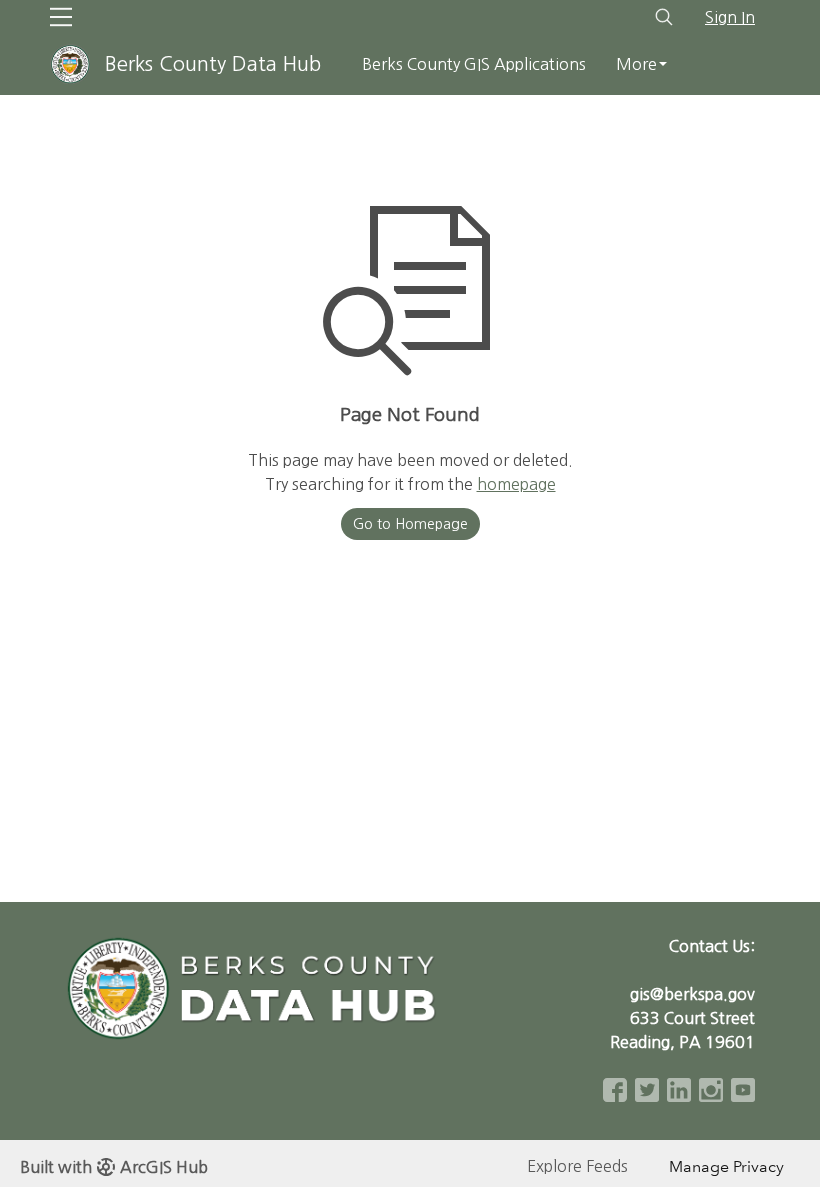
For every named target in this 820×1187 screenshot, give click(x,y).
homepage (516, 484)
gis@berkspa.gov (692, 994)
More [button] (636, 64)
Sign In (730, 17)
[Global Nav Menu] (61, 17)
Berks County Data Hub (213, 64)
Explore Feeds (577, 1166)
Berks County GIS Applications (474, 64)
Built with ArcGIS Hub (114, 1167)
